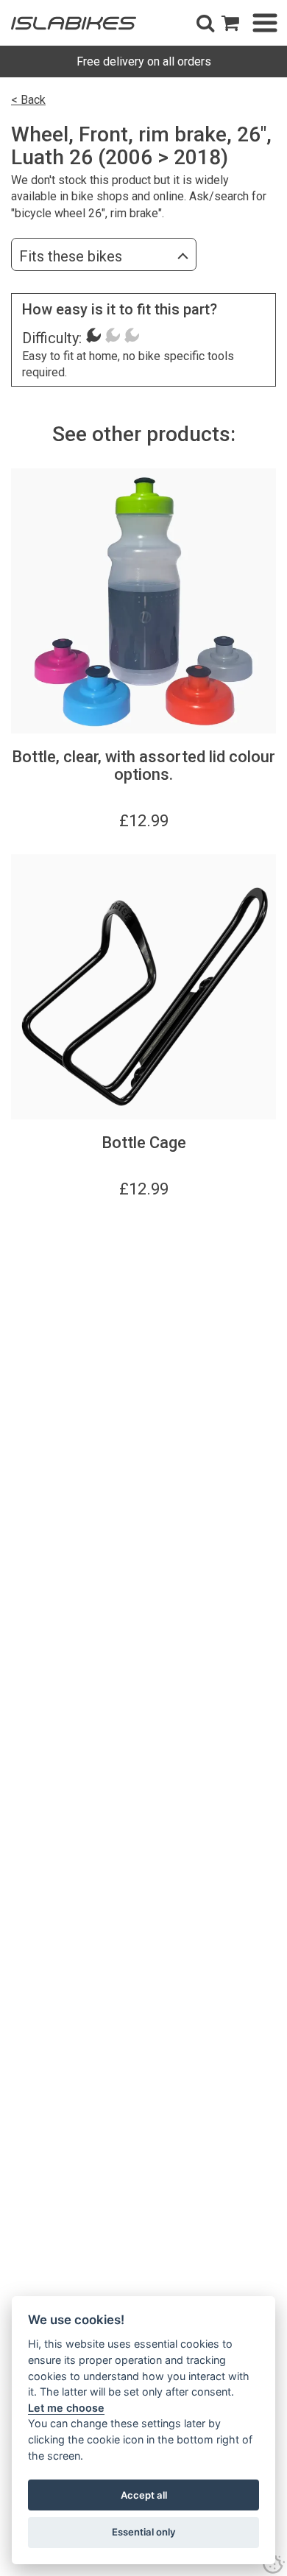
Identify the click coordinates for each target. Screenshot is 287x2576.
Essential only (144, 2532)
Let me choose (66, 2408)
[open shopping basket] (230, 23)
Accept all (144, 2495)
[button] (205, 23)
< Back (28, 100)
